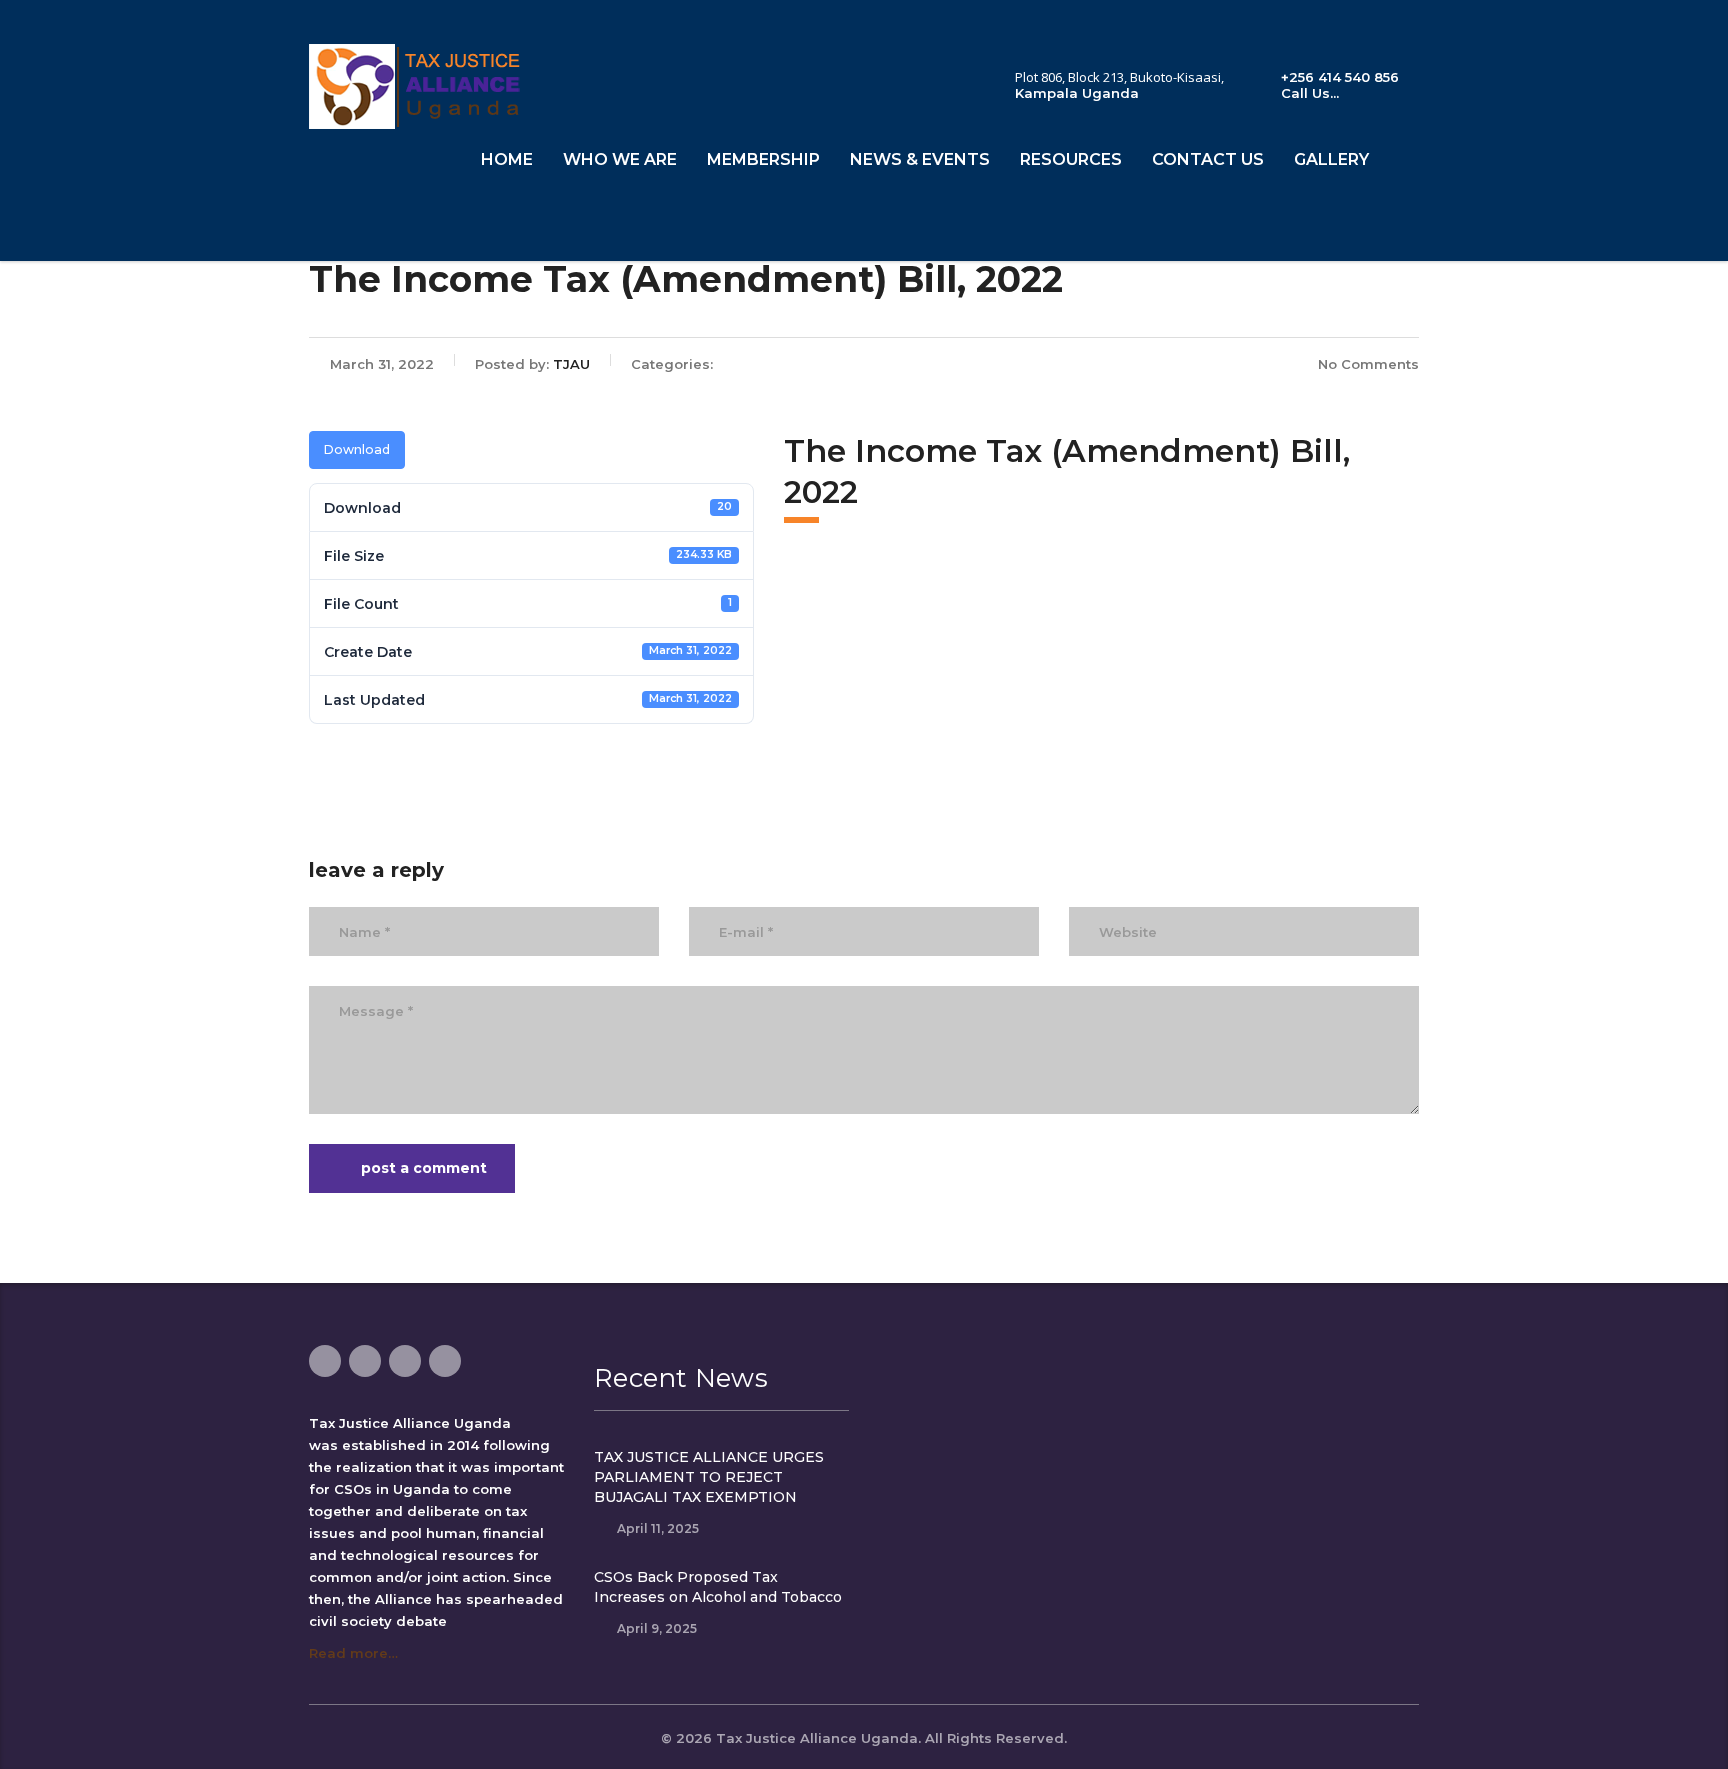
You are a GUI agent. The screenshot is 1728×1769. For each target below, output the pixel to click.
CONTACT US (1208, 159)
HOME (507, 159)
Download (357, 449)
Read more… (353, 1653)
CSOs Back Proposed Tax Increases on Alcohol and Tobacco (718, 1587)
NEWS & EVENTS (920, 159)
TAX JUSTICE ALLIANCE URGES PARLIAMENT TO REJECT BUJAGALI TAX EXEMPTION (709, 1477)
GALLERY (1331, 159)
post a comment (424, 1168)
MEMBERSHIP (763, 159)
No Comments (1368, 364)
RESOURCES (1071, 159)
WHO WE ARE (620, 159)
